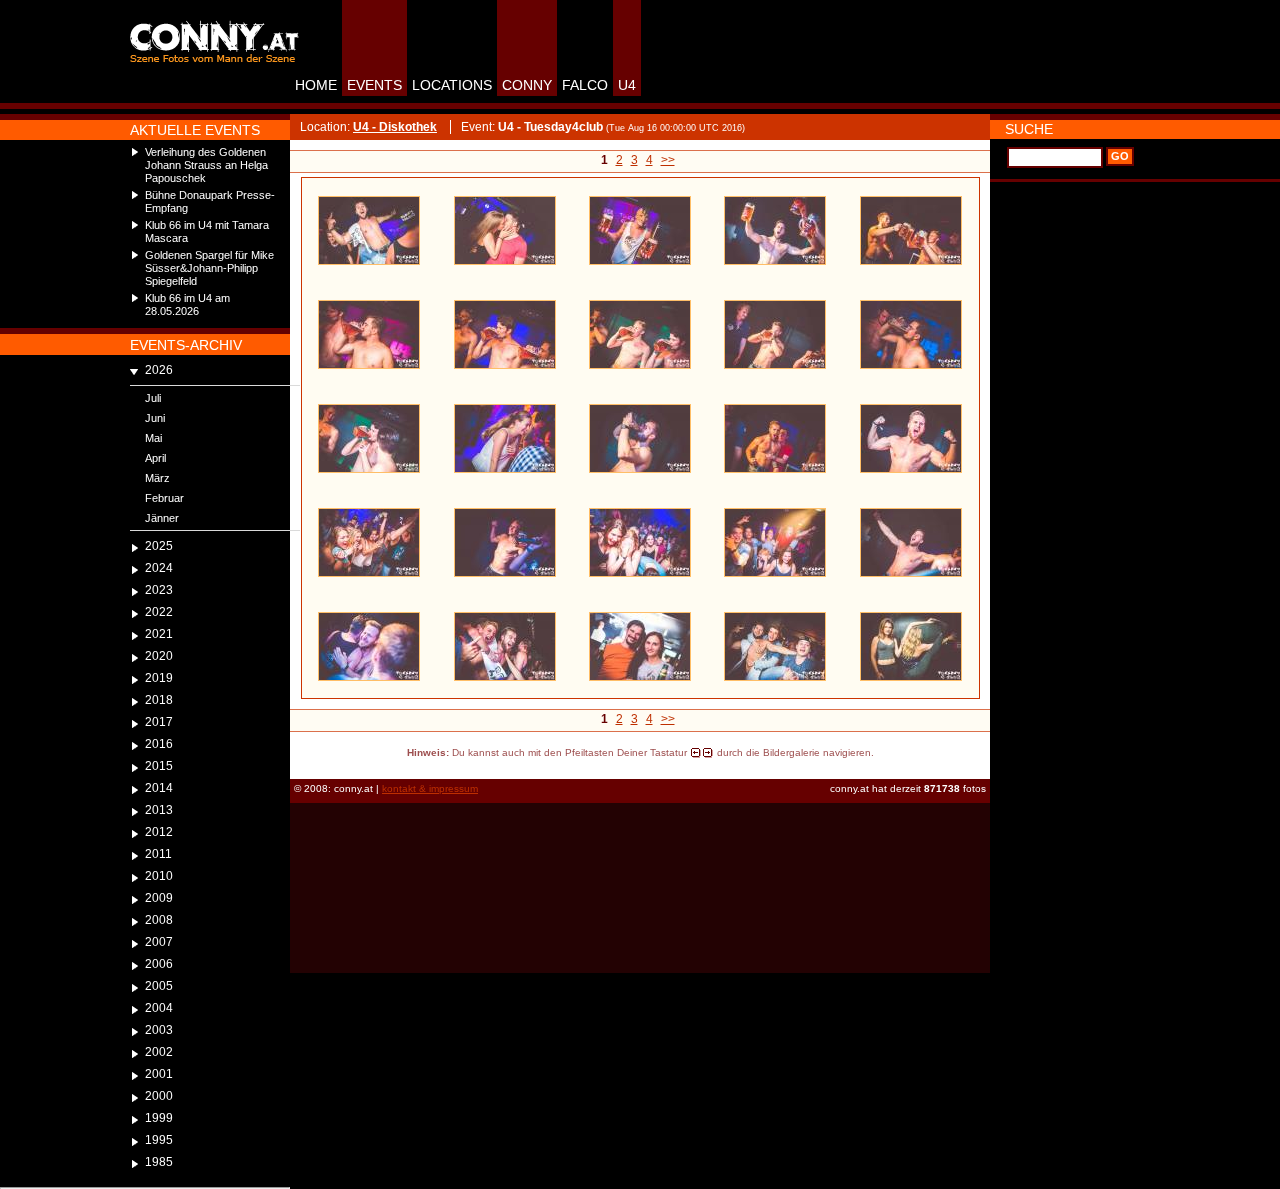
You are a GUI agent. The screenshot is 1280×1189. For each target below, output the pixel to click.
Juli (153, 398)
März (157, 478)
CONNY (527, 85)
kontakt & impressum (430, 788)
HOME (316, 85)
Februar (164, 498)
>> (668, 160)
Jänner (162, 518)
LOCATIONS (452, 85)
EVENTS (374, 85)
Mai (153, 438)
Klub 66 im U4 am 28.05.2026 (187, 304)
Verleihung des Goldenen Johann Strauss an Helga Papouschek (206, 165)
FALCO (585, 85)
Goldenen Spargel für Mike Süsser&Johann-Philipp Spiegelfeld (209, 268)
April (155, 458)
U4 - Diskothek (395, 127)
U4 (627, 85)
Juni (155, 418)
